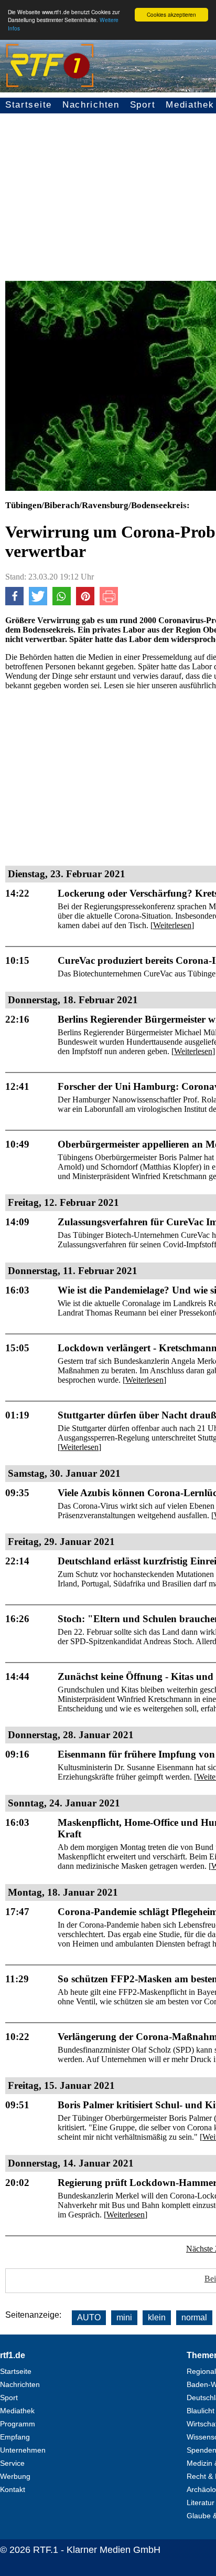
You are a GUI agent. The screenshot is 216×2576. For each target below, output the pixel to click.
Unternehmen (23, 2450)
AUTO (89, 2317)
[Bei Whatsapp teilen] (62, 602)
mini (124, 2317)
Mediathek (17, 2411)
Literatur (201, 2503)
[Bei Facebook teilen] (14, 602)
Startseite (29, 105)
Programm (18, 2424)
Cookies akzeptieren (171, 14)
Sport (143, 105)
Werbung (15, 2476)
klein (157, 2317)
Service (12, 2463)
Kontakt (13, 2489)
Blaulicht (201, 2411)
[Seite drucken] (109, 602)
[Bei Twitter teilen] (38, 602)
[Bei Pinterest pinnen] (85, 602)
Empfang (15, 2437)
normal (194, 2317)
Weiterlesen (172, 925)
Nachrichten (91, 105)
